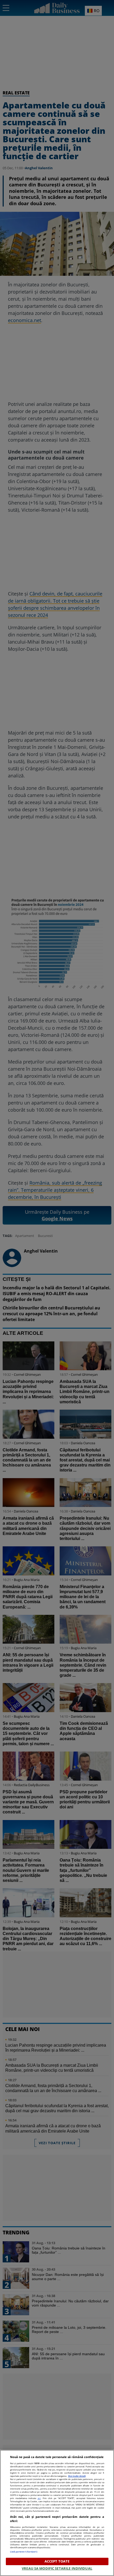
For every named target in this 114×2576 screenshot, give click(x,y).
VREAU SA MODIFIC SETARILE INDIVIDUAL (57, 2568)
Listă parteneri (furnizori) (24, 2552)
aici (39, 2498)
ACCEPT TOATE (57, 2561)
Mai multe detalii (77, 2476)
